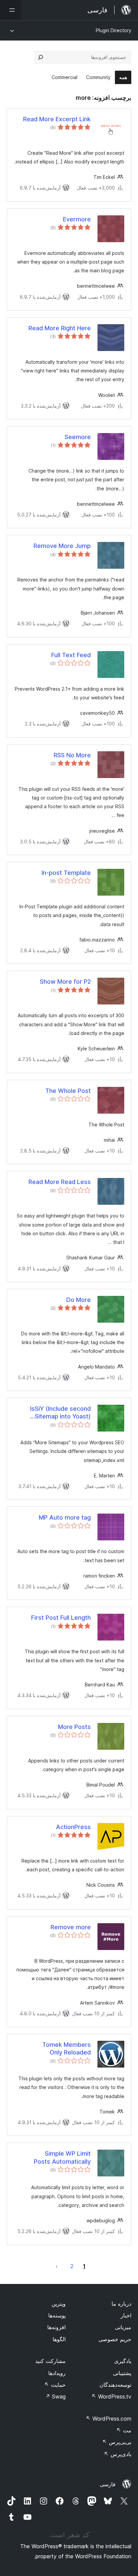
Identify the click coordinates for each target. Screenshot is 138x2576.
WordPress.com (109, 2419)
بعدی (57, 2266)
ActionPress (73, 1827)
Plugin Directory (114, 30)
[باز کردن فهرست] (11, 10)
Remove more (71, 1927)
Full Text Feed (71, 655)
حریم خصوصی (115, 2339)
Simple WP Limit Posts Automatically (62, 2157)
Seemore (78, 437)
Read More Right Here (60, 328)
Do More (79, 1300)
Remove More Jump (62, 546)
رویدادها (57, 2373)
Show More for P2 (65, 982)
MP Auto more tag (65, 1517)
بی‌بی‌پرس (117, 2442)
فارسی (108, 2484)
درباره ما (121, 2304)
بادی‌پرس (118, 2454)
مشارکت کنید (50, 2361)
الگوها (59, 2339)
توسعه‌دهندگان (115, 2385)
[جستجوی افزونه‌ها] (41, 57)
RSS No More (72, 755)
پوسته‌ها (57, 2315)
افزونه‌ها (56, 2327)
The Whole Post (68, 1091)
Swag (55, 2396)
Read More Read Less (60, 1182)
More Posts (74, 1727)
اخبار (126, 2315)
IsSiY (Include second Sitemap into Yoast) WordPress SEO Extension (53, 1413)
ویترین (59, 2304)
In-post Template (66, 873)
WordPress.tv (111, 2396)
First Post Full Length (61, 1618)
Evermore (77, 219)
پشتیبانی (122, 2373)
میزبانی (123, 2327)
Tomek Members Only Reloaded (66, 2048)
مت (124, 2430)
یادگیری (123, 2361)
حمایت (55, 2385)
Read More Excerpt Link (57, 119)
